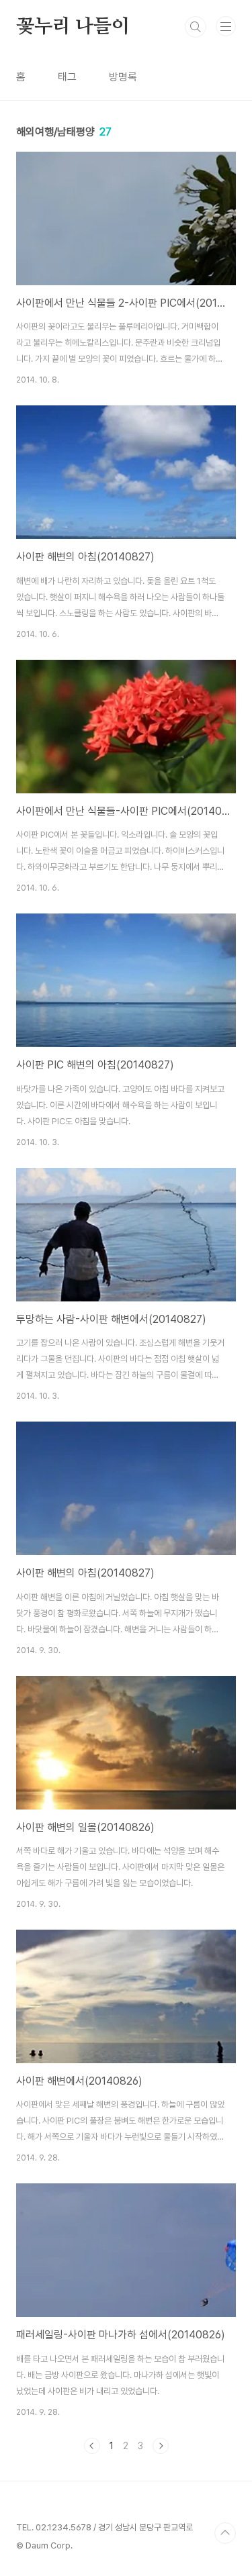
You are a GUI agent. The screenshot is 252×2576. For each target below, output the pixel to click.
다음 (161, 2446)
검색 (196, 27)
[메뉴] (226, 26)
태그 (67, 77)
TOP (225, 2533)
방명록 (123, 77)
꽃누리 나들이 (73, 27)
